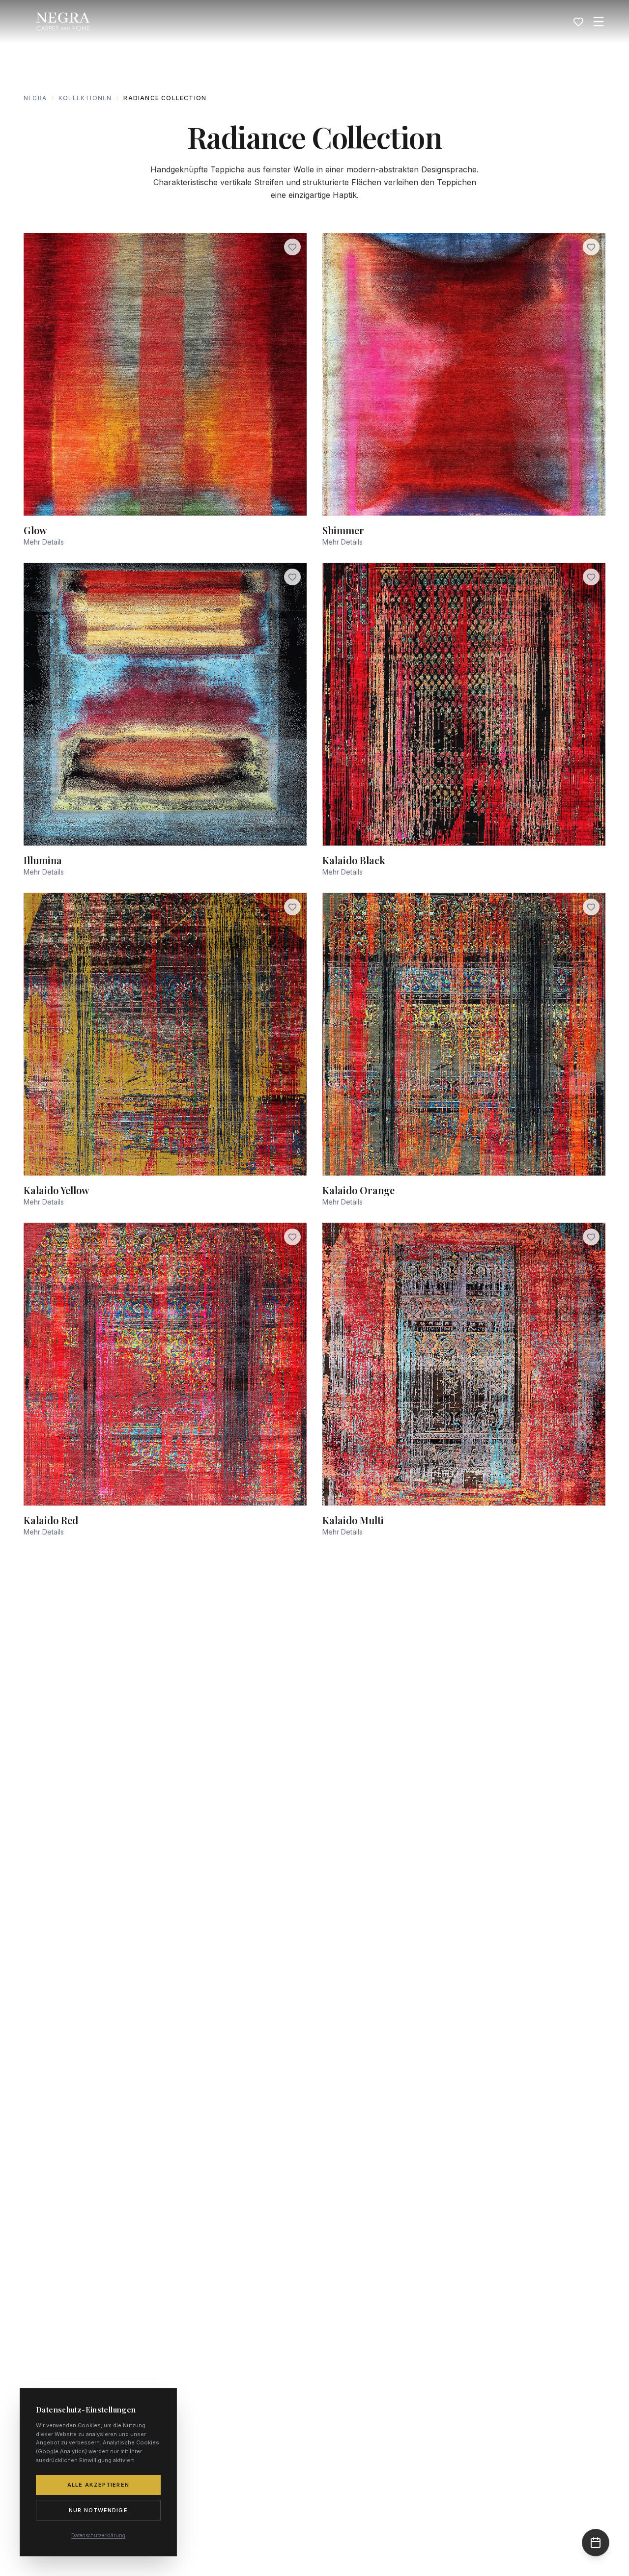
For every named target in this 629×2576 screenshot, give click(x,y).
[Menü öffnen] (599, 22)
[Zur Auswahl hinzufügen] (292, 247)
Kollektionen (85, 98)
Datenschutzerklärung (98, 2535)
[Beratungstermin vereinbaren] (596, 2543)
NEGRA (35, 98)
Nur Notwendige (98, 2510)
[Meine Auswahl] (578, 22)
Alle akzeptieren (98, 2485)
